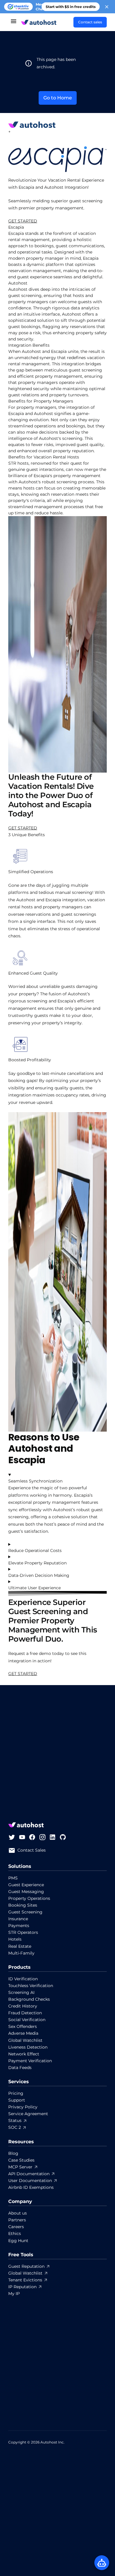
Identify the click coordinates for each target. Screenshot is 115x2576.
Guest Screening (25, 1912)
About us (18, 2213)
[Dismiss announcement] (107, 7)
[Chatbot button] (102, 2563)
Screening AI (21, 1992)
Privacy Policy (23, 2107)
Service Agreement (28, 2114)
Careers (16, 2227)
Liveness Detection (28, 2047)
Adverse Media (23, 2033)
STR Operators (23, 1932)
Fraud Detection (25, 2013)
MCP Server (20, 2167)
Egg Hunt (18, 2241)
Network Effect (24, 2054)
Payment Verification (30, 2061)
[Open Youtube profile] (22, 1837)
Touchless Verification (31, 1986)
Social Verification (27, 2020)
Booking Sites (23, 1905)
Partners (17, 2220)
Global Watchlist (25, 2040)
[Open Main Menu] (14, 22)
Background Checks (29, 1999)
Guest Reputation (26, 2266)
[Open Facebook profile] (32, 1837)
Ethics (15, 2233)
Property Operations (29, 1898)
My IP (14, 2294)
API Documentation (29, 2174)
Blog (13, 2153)
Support (17, 2100)
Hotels (15, 1939)
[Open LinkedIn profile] (52, 1837)
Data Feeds (20, 2068)
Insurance (18, 1919)
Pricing (16, 2093)
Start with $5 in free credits (71, 7)
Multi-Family (21, 1953)
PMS (13, 1878)
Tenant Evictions (25, 2280)
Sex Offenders (23, 2026)
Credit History (23, 2006)
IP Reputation (22, 2287)
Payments (19, 1926)
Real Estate (20, 1946)
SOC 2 (15, 2127)
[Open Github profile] (63, 1837)
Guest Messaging (26, 1892)
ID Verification (23, 1979)
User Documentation (30, 2181)
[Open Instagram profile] (42, 1837)
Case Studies (21, 2160)
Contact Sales (32, 1850)
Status (15, 2120)
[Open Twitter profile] (12, 1837)
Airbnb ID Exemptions (31, 2187)
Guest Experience (26, 1885)
